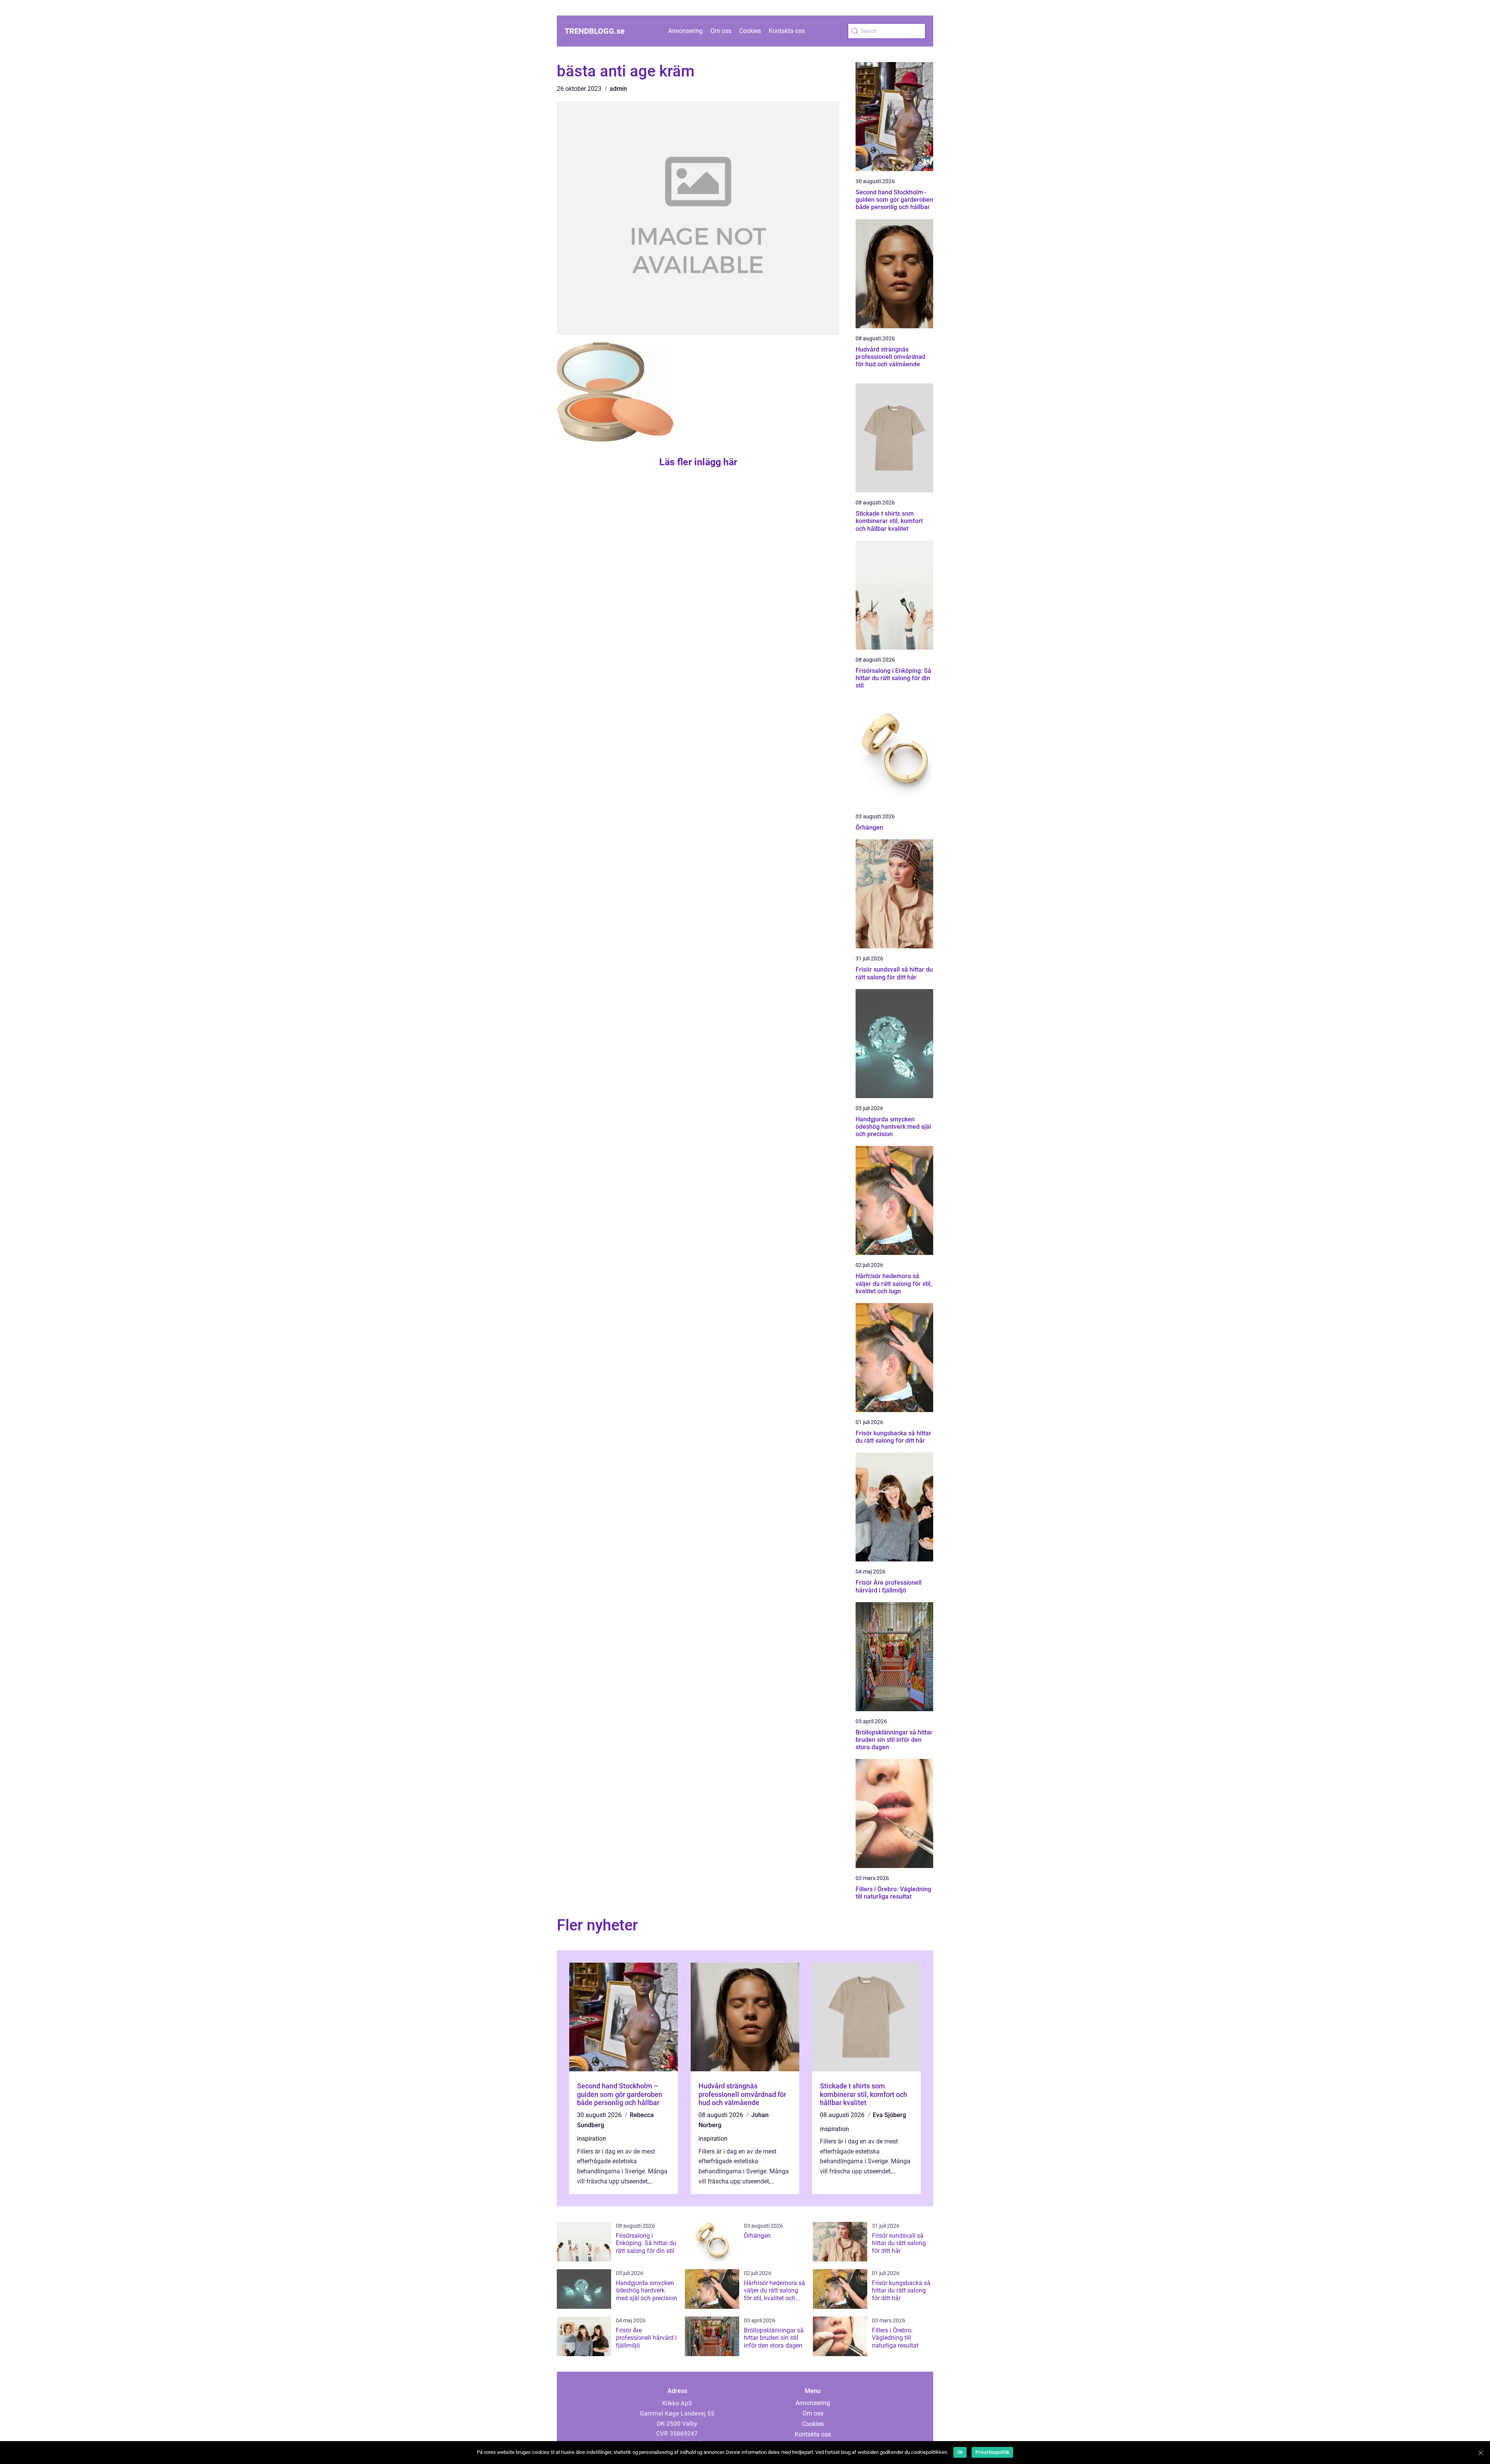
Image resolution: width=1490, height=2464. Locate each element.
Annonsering (685, 31)
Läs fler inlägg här (698, 462)
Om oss (721, 31)
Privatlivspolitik (992, 2452)
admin (618, 89)
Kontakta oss (787, 31)
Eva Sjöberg (889, 2115)
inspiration (592, 2139)
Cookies (750, 31)
